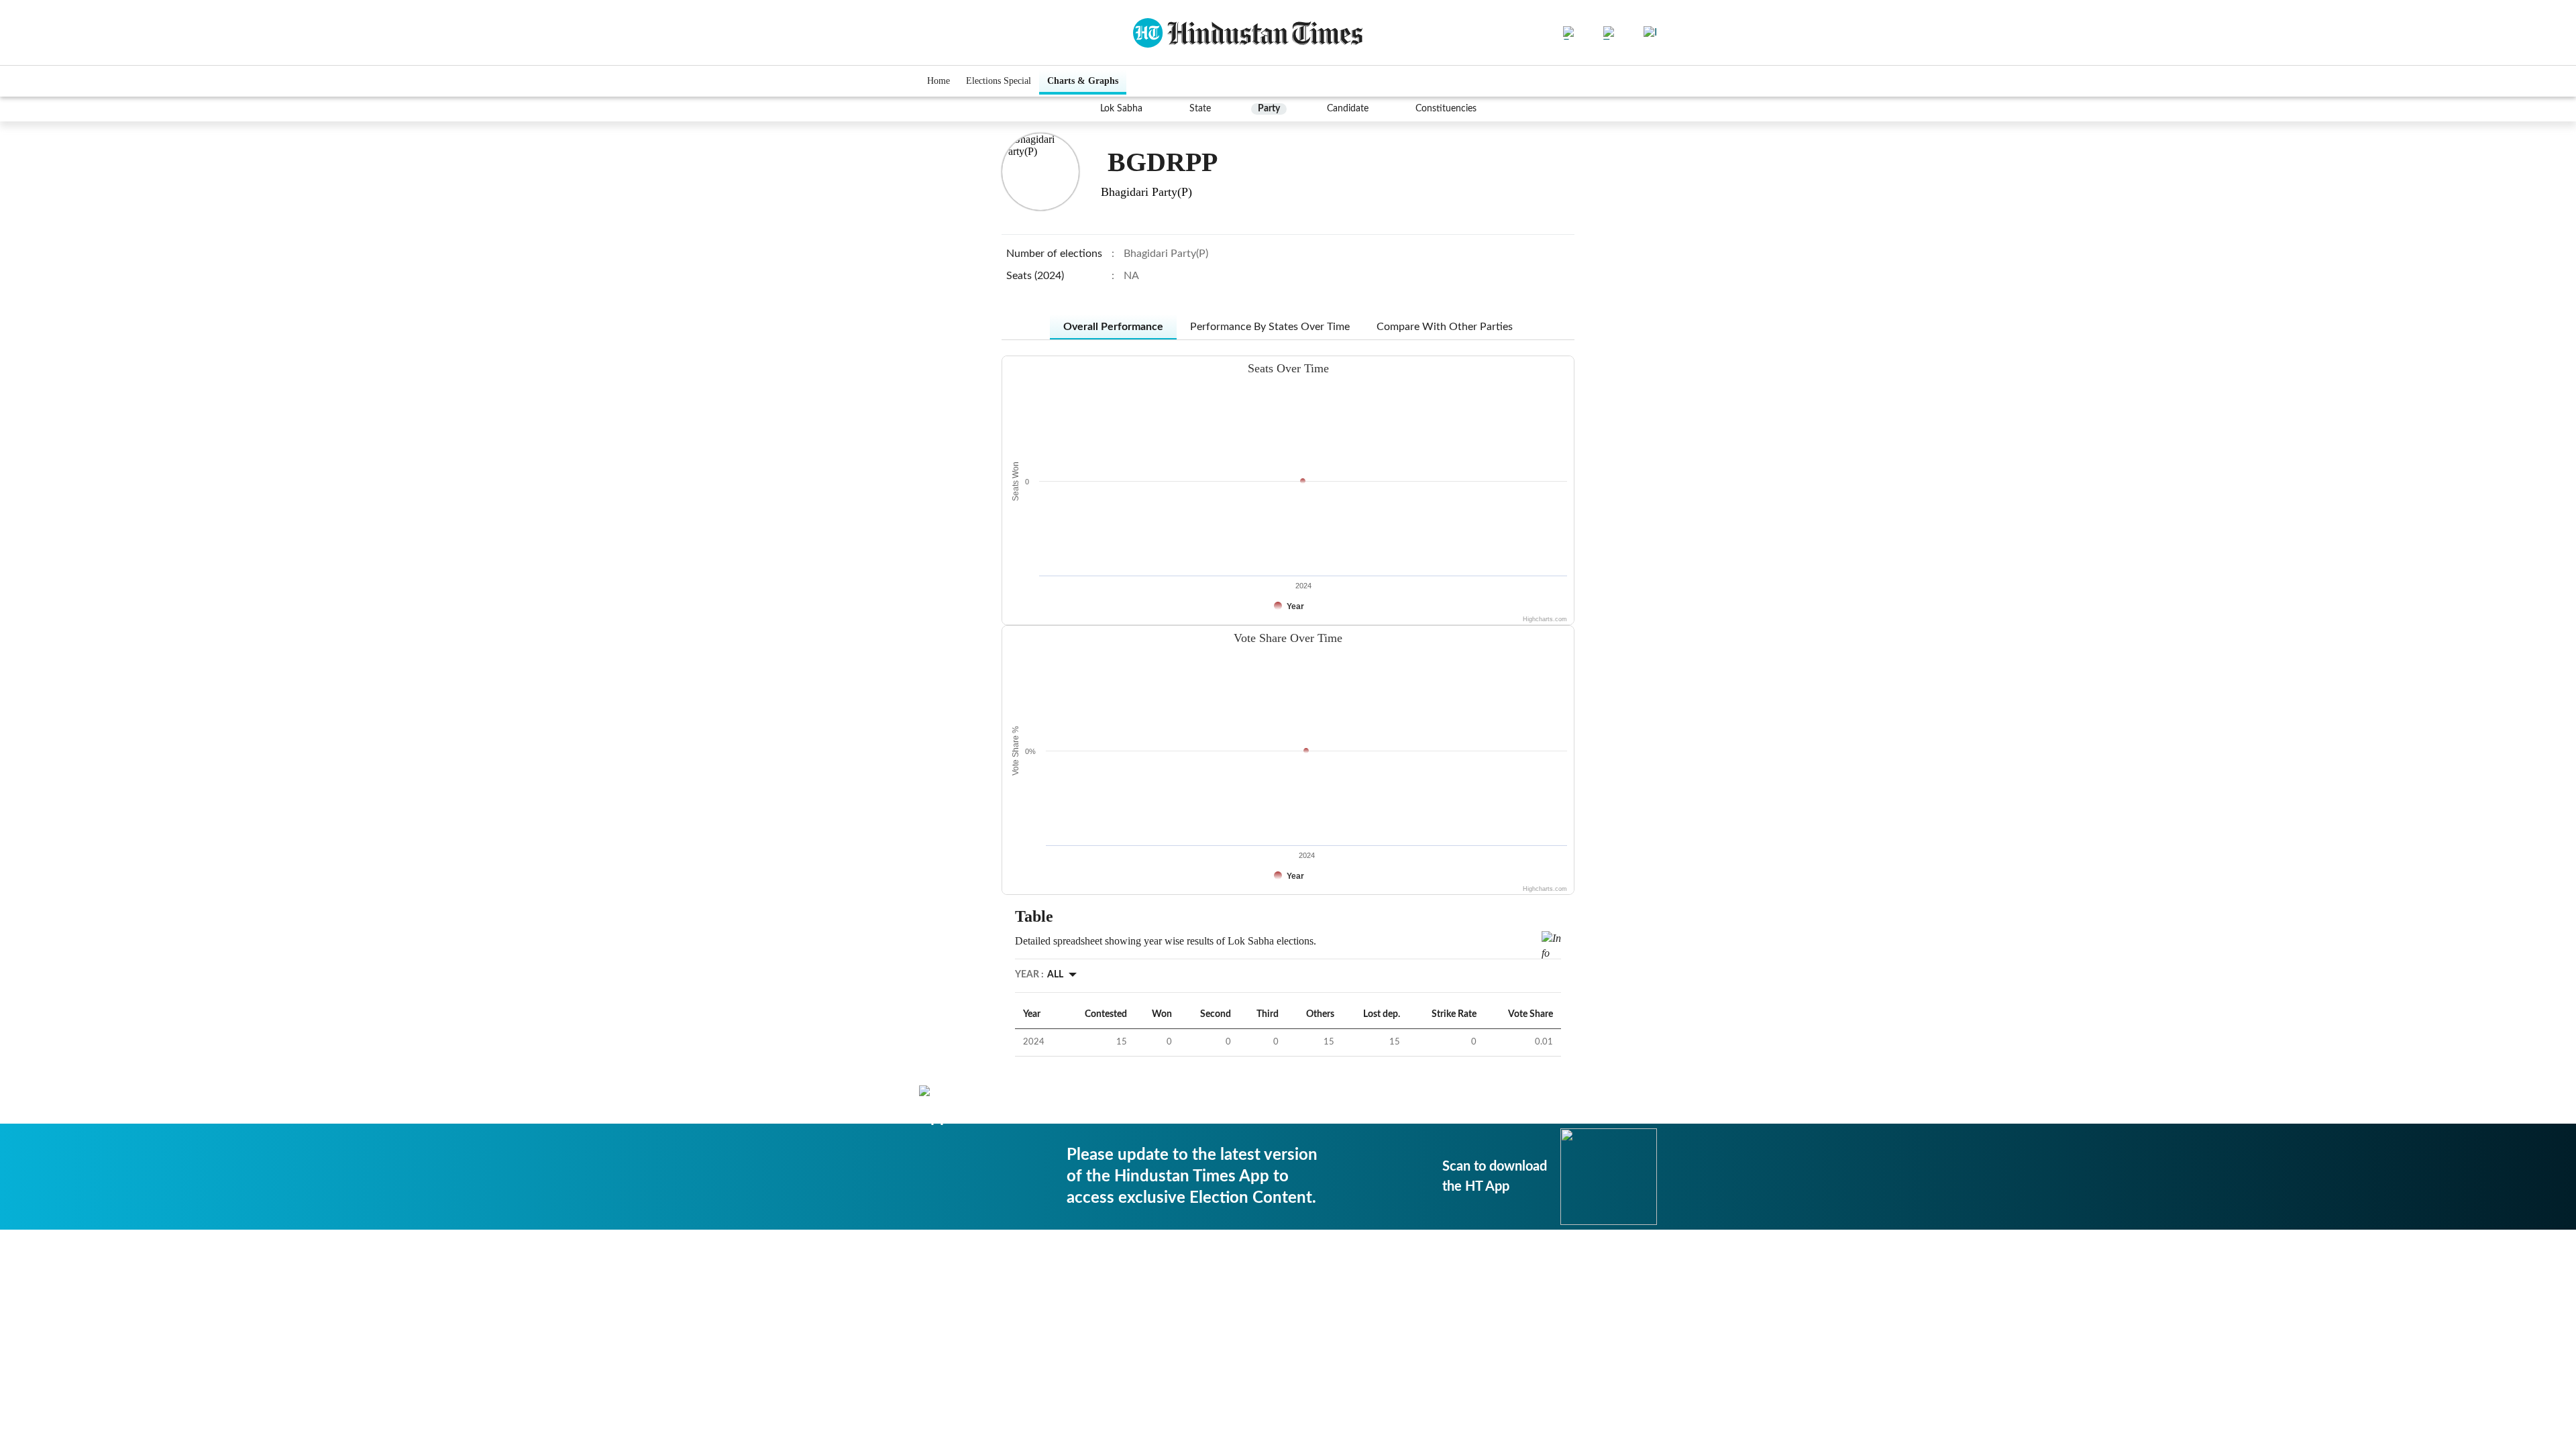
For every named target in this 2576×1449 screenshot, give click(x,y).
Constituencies (1446, 109)
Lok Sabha (1121, 109)
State (1200, 109)
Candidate (1348, 109)
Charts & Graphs (1083, 81)
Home (938, 81)
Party (1269, 109)
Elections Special (999, 81)
